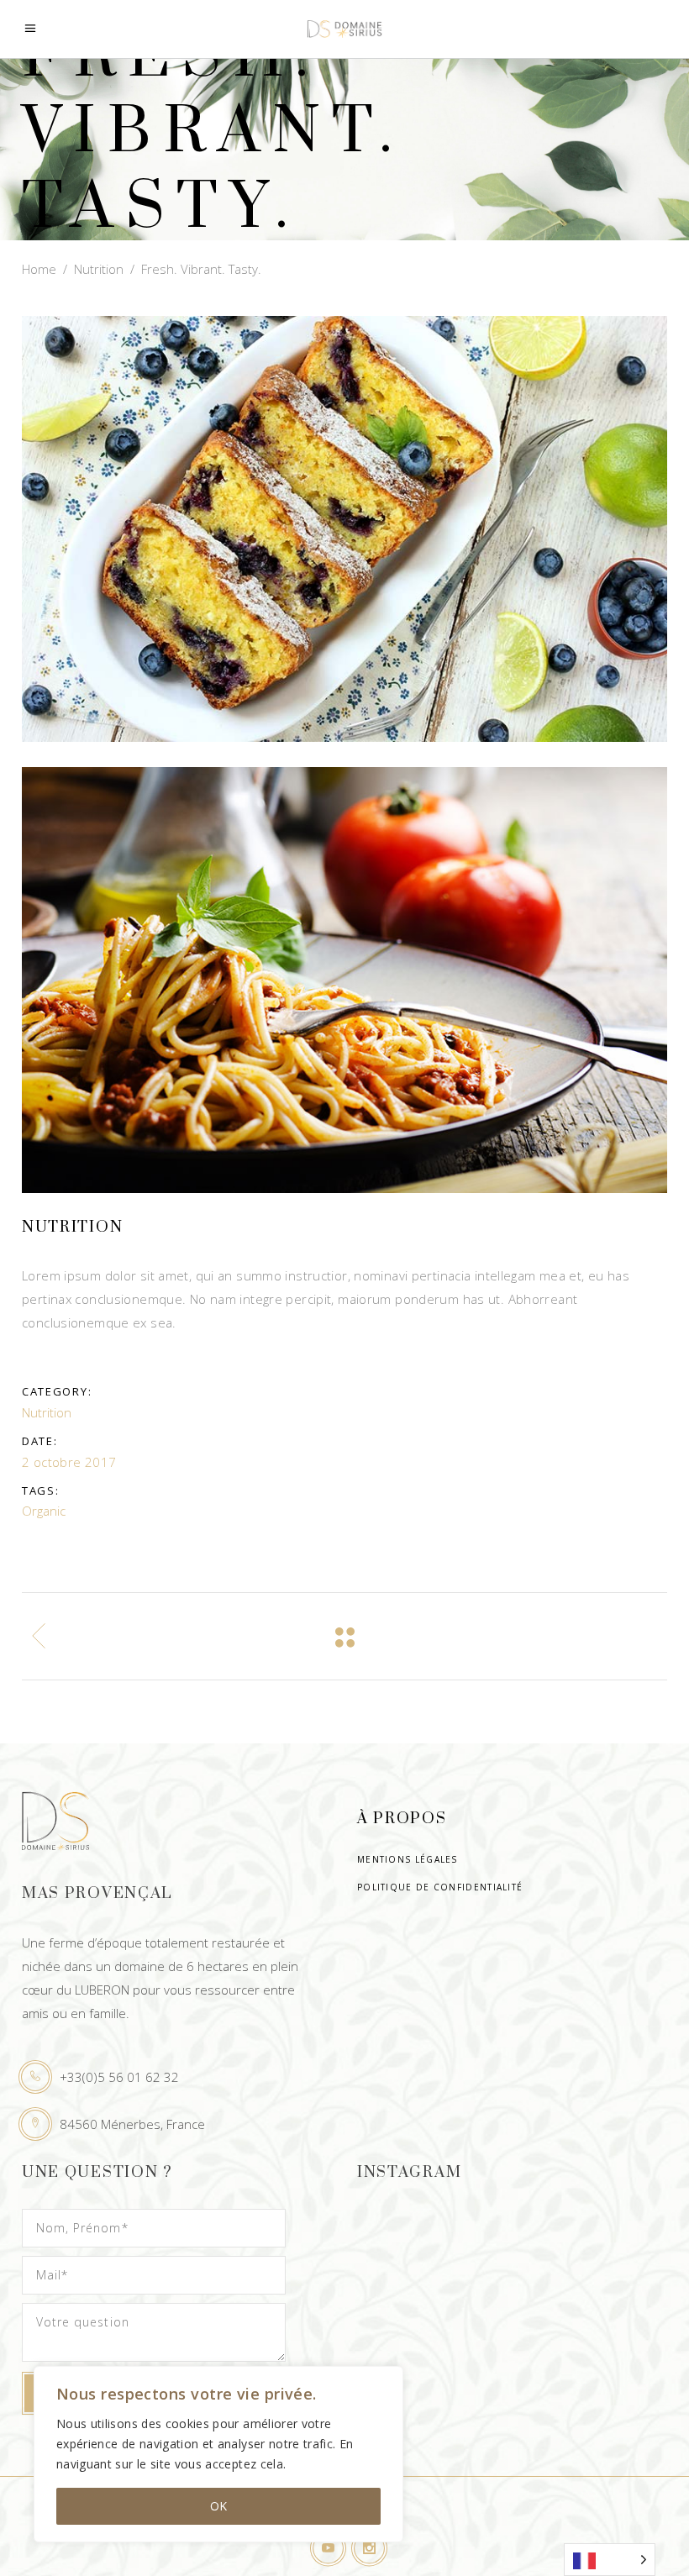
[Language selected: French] (610, 2560)
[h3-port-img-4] (344, 529)
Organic (44, 1511)
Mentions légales (408, 1859)
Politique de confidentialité (440, 1887)
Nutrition (99, 268)
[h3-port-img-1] (344, 980)
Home (39, 268)
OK (218, 2506)
